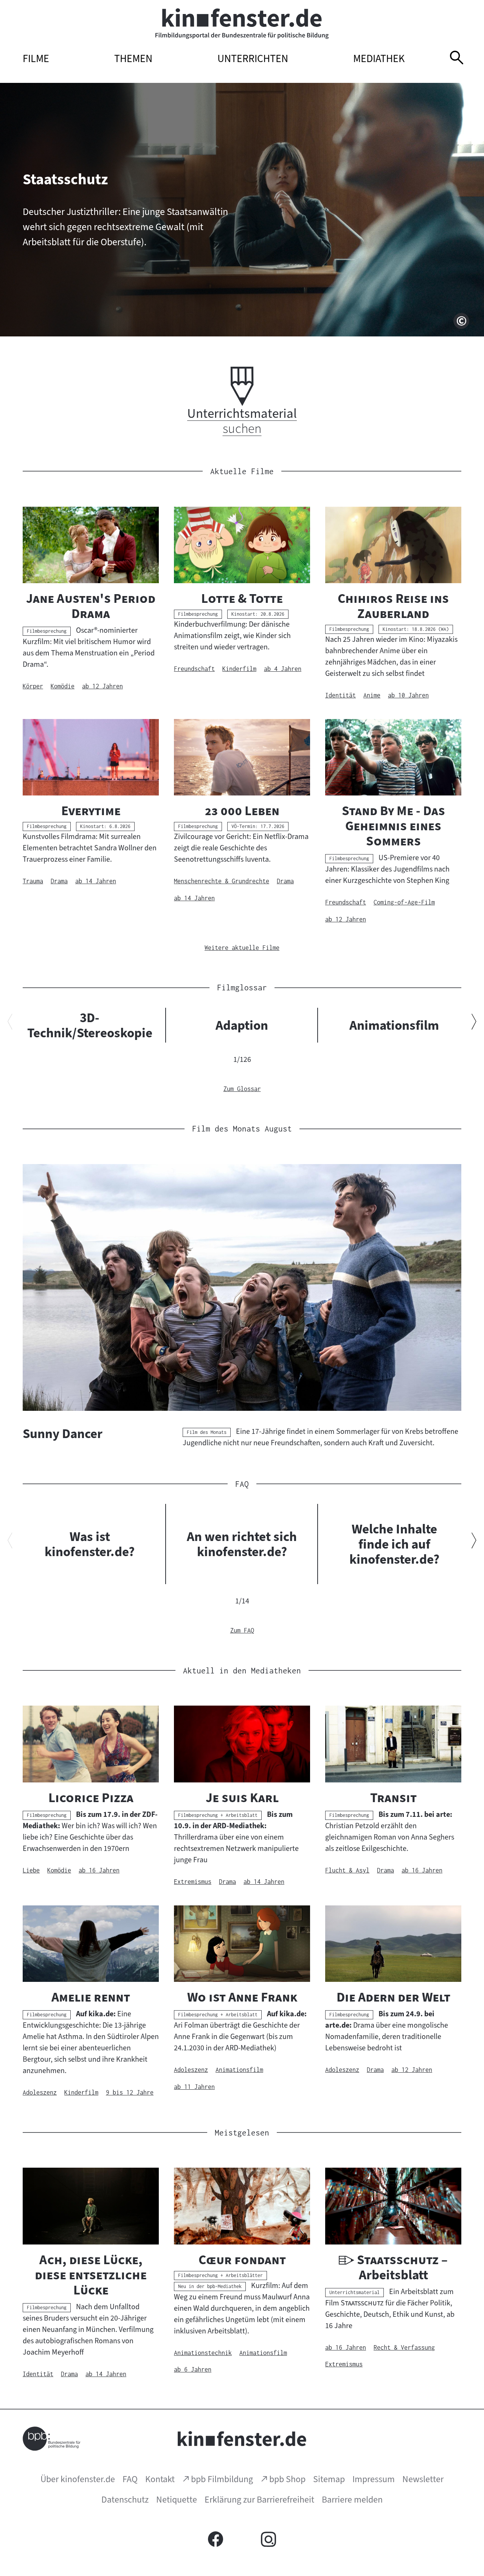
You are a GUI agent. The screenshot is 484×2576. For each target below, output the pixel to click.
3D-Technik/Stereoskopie (90, 1025)
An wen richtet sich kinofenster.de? (242, 1544)
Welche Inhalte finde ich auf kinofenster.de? (394, 1544)
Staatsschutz (65, 179)
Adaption (242, 1025)
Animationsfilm (394, 1025)
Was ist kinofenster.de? (90, 1544)
